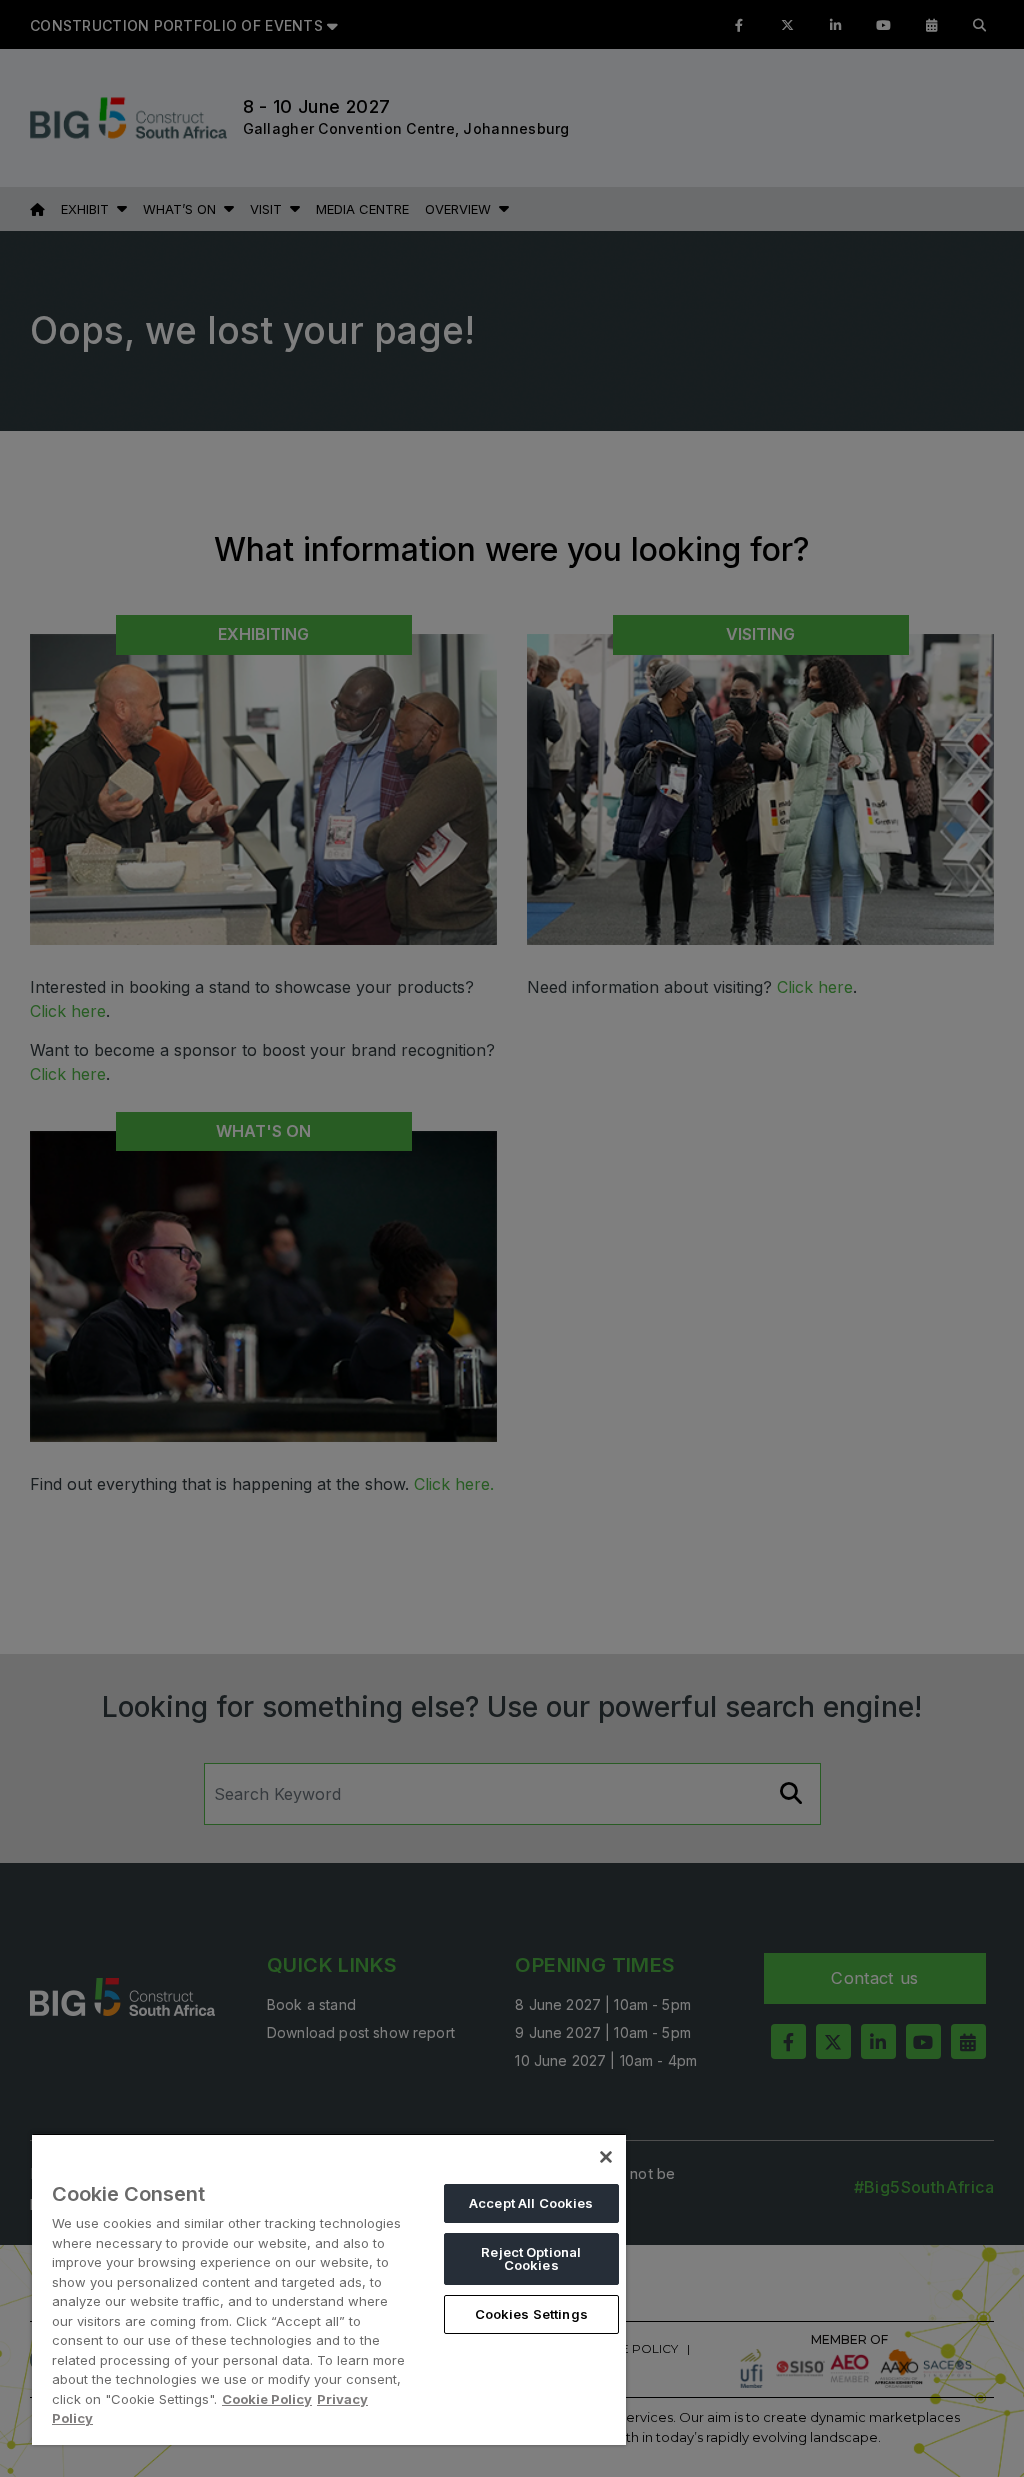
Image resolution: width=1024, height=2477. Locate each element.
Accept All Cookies (531, 2203)
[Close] (606, 2157)
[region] (329, 2289)
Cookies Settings (531, 2314)
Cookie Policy (267, 2399)
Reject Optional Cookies (531, 2258)
